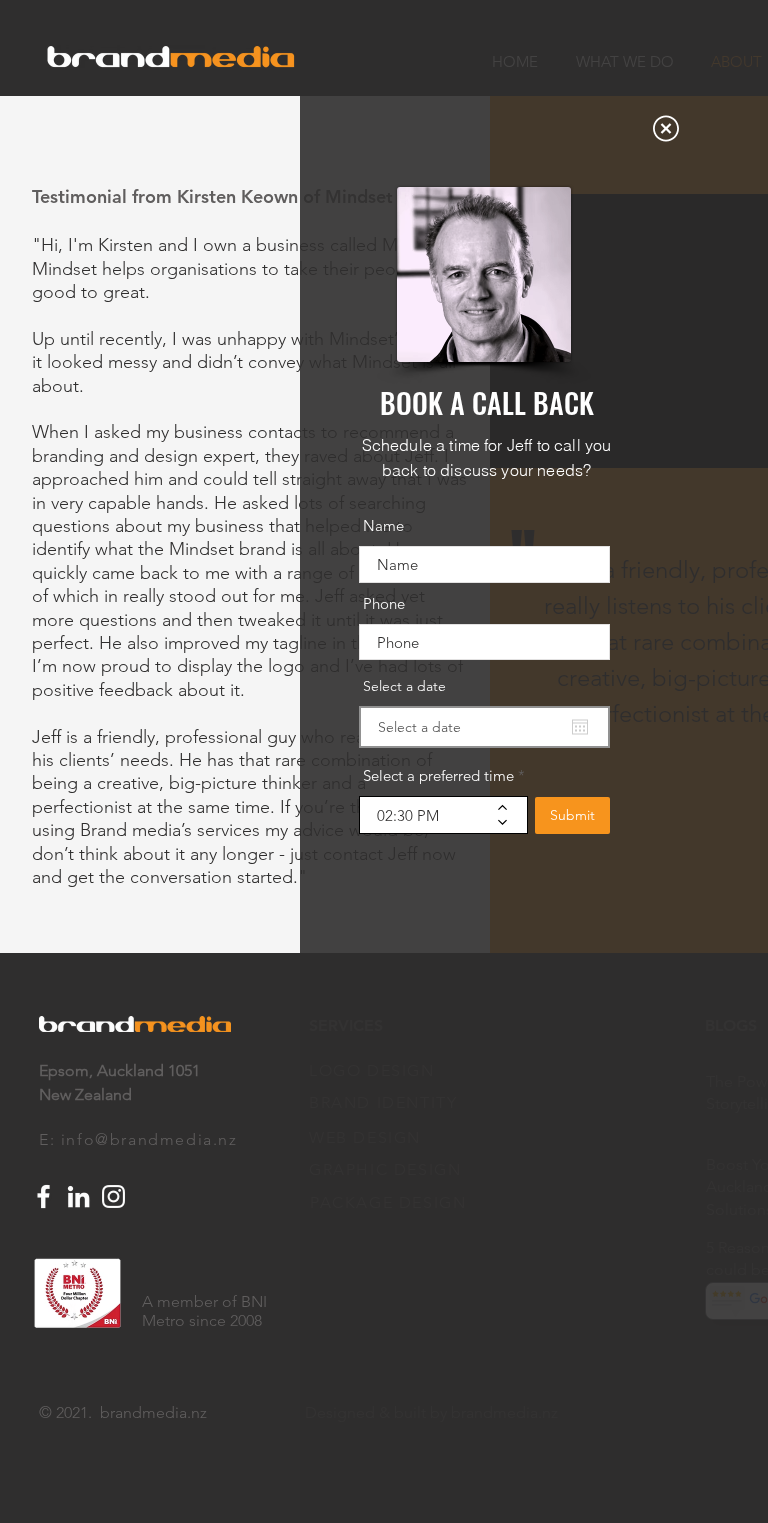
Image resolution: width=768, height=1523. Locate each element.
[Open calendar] (580, 727)
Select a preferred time (438, 775)
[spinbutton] (429, 815)
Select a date (404, 686)
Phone (384, 603)
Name (383, 525)
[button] (666, 128)
